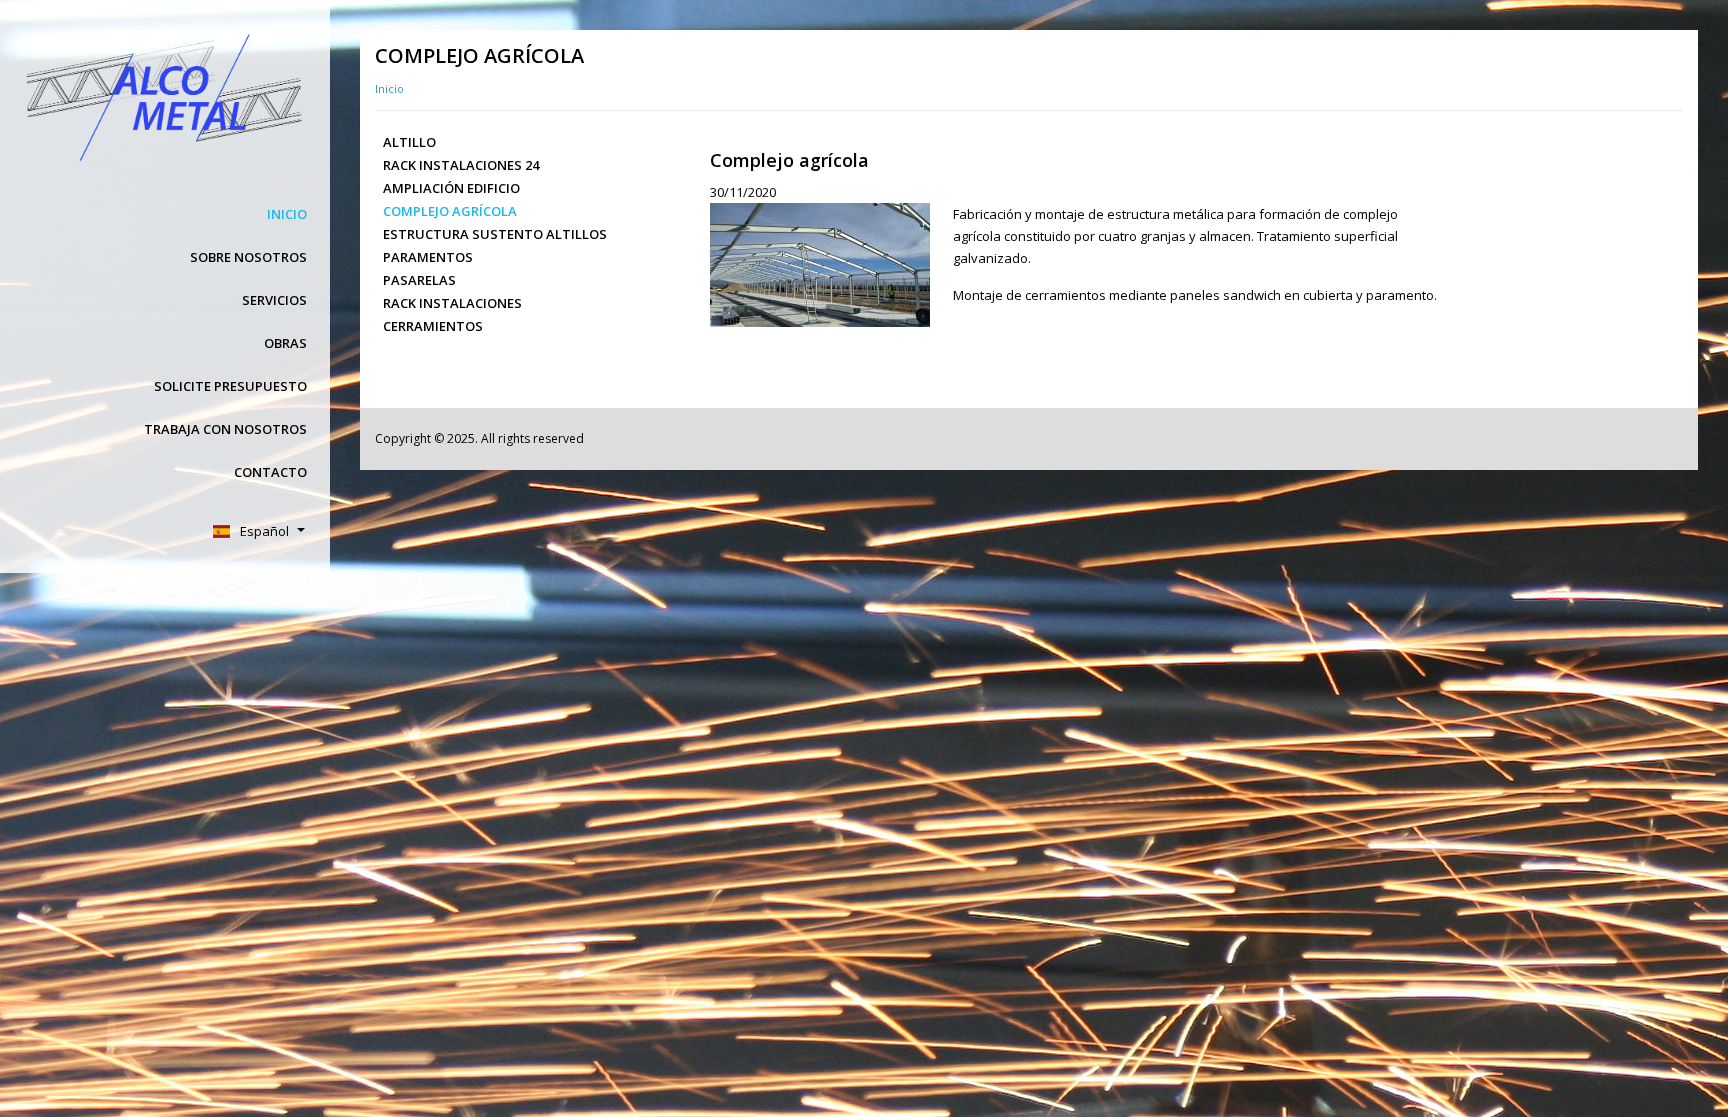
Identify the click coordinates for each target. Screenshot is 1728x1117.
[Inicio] (162, 97)
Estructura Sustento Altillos (495, 234)
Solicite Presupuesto (230, 386)
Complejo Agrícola (450, 211)
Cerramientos (433, 326)
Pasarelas (419, 280)
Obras (285, 343)
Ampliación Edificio (451, 188)
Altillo (409, 142)
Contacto (270, 472)
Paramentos (428, 257)
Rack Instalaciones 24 (461, 165)
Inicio (287, 214)
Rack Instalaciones (452, 303)
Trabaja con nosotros (225, 429)
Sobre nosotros (248, 257)
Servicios (274, 300)
